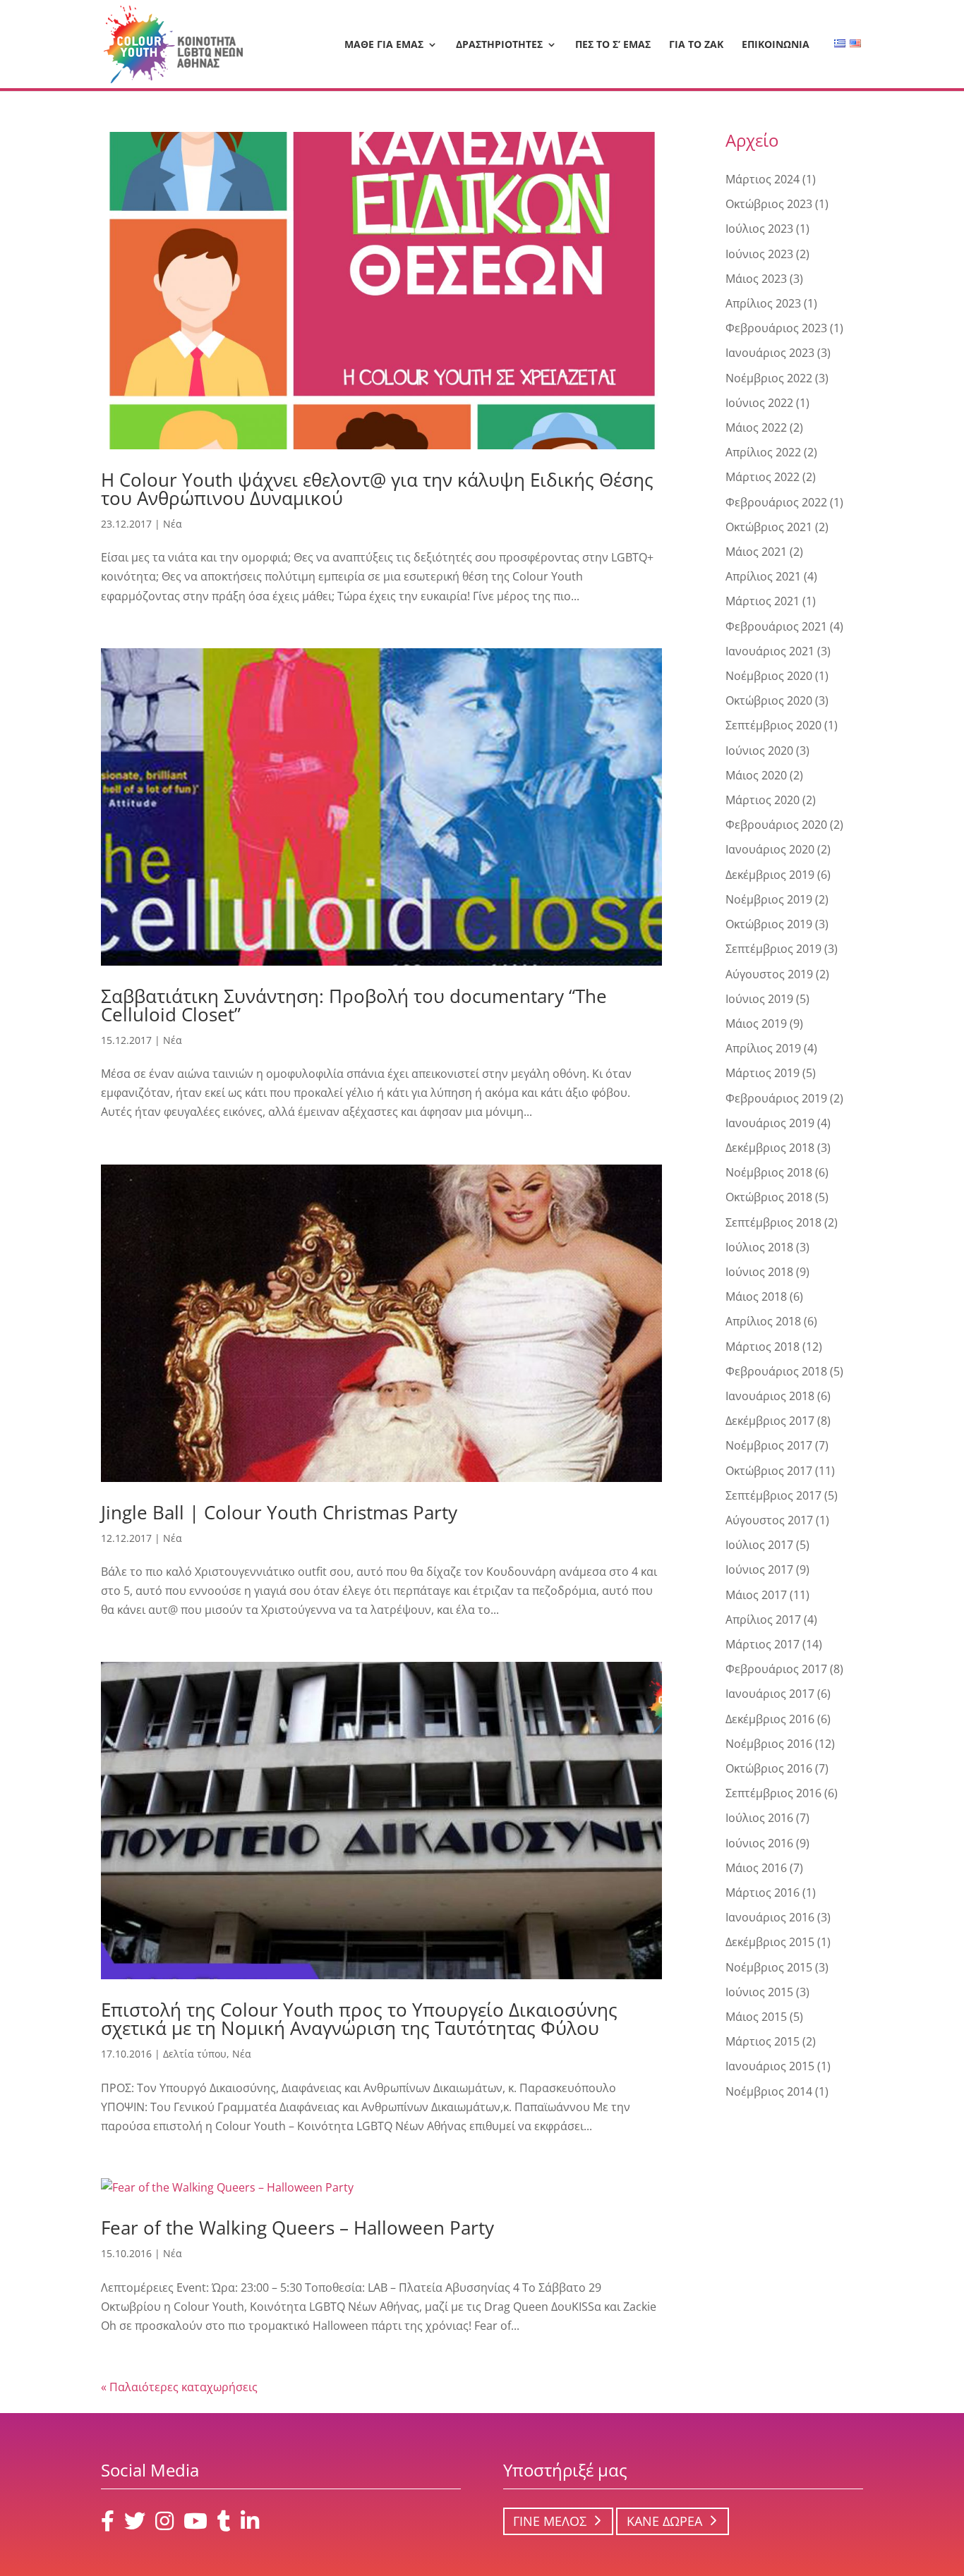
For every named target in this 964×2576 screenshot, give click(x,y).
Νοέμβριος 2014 (769, 2091)
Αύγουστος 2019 (769, 974)
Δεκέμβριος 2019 (770, 875)
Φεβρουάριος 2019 (776, 1098)
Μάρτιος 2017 (763, 1644)
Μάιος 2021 (756, 552)
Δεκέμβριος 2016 (770, 1719)
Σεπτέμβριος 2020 (773, 725)
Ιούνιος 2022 (759, 403)
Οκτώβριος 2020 (769, 700)
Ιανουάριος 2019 (770, 1123)
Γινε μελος (550, 2521)
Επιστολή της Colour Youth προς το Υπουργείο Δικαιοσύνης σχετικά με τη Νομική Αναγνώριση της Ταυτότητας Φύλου (359, 2019)
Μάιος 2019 (756, 1023)
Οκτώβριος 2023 (769, 204)
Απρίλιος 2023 (763, 303)
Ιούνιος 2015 (759, 1992)
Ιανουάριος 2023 (770, 353)
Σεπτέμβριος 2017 (773, 1495)
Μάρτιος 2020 (763, 800)
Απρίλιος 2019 (763, 1048)
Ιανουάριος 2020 (770, 849)
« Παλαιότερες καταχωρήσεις (179, 2387)
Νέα (173, 524)
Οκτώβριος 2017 (769, 1471)
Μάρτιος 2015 (763, 2041)
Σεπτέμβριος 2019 (773, 949)
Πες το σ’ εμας (613, 45)
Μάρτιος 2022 (763, 477)
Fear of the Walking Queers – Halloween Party (297, 2228)
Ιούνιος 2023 (759, 254)
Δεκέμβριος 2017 (770, 1421)
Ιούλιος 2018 (759, 1247)
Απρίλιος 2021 (763, 576)
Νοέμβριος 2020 (769, 676)
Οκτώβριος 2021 (769, 527)
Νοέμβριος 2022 (769, 378)
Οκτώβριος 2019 (769, 924)
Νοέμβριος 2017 (769, 1445)
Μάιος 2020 (756, 775)
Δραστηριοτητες (499, 45)
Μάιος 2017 (756, 1595)
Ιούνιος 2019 (759, 999)
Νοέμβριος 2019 (769, 899)
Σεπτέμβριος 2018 (773, 1222)
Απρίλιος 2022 (763, 452)
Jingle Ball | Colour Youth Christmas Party (279, 1512)
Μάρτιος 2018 (763, 1347)
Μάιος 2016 (756, 1868)
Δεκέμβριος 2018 (770, 1148)
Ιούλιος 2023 (759, 229)
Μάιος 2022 (756, 427)
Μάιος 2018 (756, 1296)
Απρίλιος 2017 (763, 1620)
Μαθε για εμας (384, 45)
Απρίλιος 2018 (763, 1321)
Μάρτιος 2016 (763, 1892)
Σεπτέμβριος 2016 (773, 1793)
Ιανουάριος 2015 (770, 2066)
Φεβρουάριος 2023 (776, 328)
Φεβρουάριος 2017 (776, 1669)
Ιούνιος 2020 (759, 751)
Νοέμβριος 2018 (769, 1172)
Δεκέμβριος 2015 (770, 1942)
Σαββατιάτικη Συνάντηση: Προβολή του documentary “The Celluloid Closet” (354, 1005)
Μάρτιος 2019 (763, 1073)
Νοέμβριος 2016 (769, 1744)
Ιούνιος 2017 (759, 1569)
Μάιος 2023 (756, 279)
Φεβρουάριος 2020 (776, 825)
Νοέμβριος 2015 (769, 1967)
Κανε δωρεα (664, 2521)
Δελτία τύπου (195, 2054)
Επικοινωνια (776, 45)
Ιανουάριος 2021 (770, 651)
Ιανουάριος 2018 (770, 1396)
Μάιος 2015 (756, 2017)
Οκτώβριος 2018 (769, 1197)
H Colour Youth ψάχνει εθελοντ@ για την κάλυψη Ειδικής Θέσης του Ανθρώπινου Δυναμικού (377, 489)
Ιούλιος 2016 (759, 1818)
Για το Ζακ (696, 45)
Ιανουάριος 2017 (770, 1694)
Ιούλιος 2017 (759, 1545)
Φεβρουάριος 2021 (776, 626)
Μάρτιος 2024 (763, 179)
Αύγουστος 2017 (769, 1520)
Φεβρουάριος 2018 (776, 1371)
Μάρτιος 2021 (763, 601)
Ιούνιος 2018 (759, 1272)
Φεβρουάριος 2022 (776, 502)
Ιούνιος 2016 (759, 1843)
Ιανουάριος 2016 (770, 1917)
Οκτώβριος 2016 (769, 1768)
